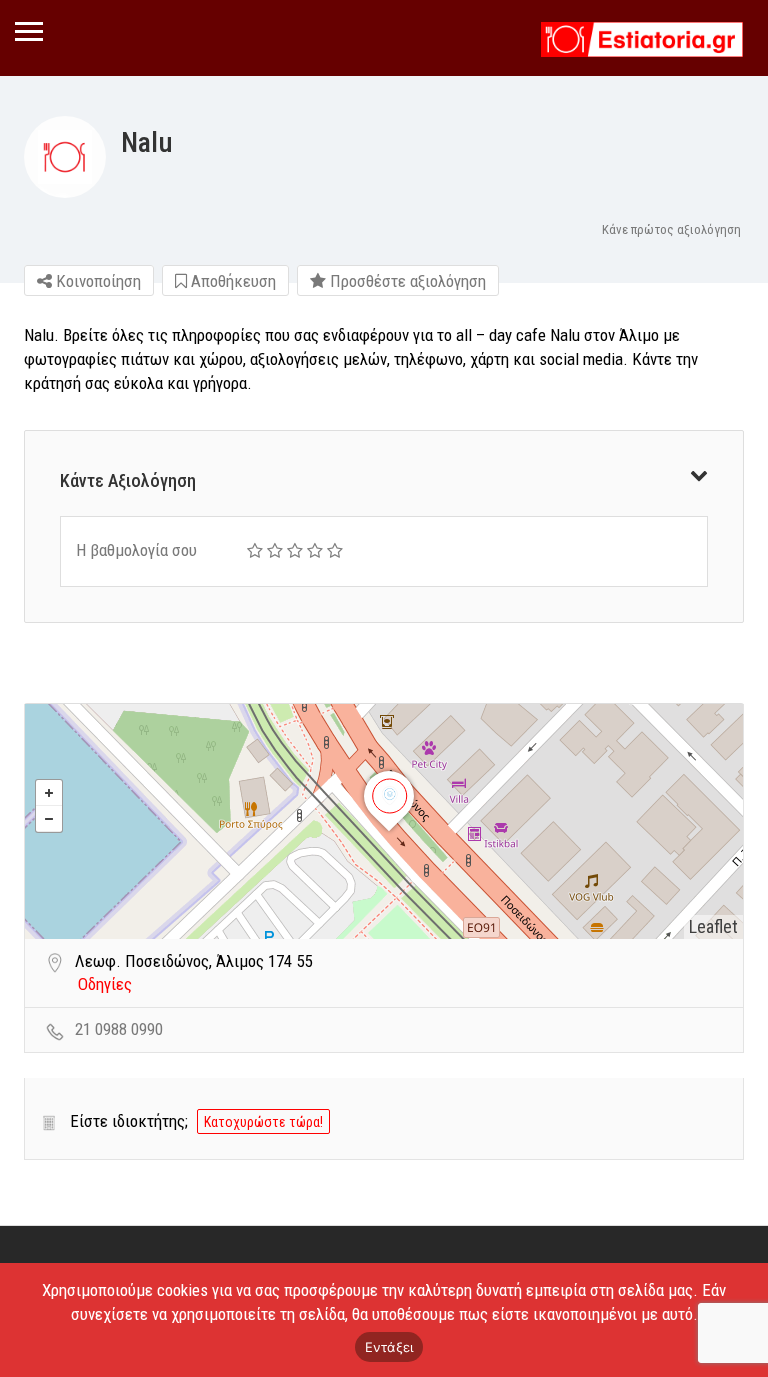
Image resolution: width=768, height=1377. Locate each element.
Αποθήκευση (231, 281)
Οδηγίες (105, 984)
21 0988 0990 (119, 1029)
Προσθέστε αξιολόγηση (406, 281)
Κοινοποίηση (96, 281)
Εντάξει (389, 1347)
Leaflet (713, 926)
